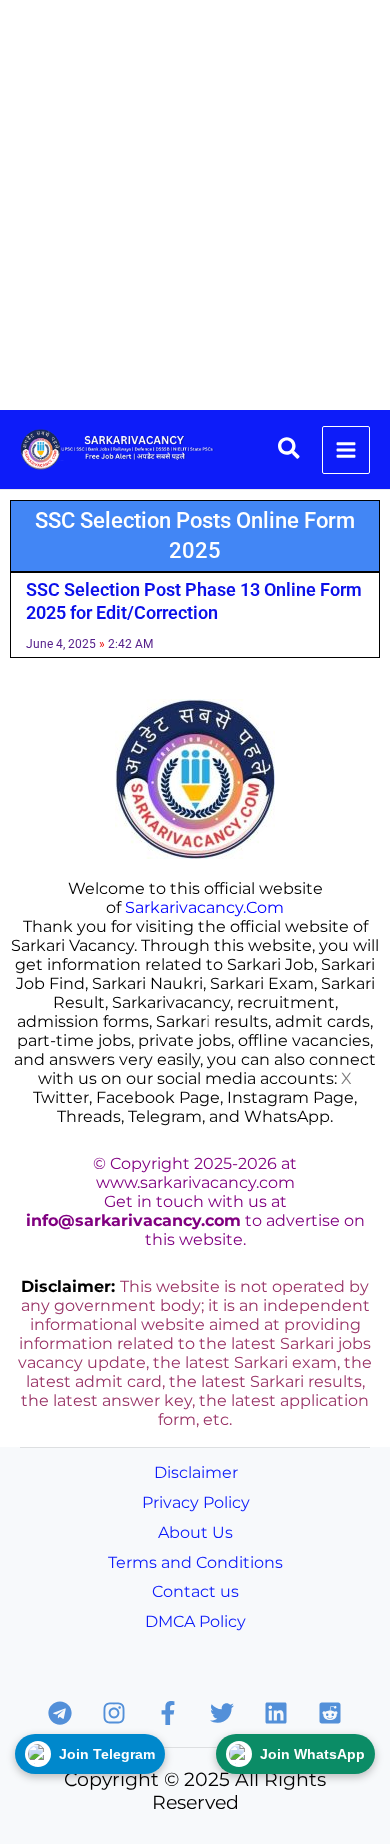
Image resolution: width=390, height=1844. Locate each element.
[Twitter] (222, 1713)
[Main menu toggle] (346, 450)
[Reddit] (330, 1713)
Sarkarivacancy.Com (204, 907)
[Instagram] (114, 1713)
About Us (195, 1532)
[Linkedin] (276, 1713)
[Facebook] (168, 1713)
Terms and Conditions (195, 1562)
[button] (290, 449)
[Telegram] (60, 1713)
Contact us (195, 1591)
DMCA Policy (195, 1621)
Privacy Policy (196, 1502)
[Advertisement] (195, 205)
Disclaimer (196, 1472)
